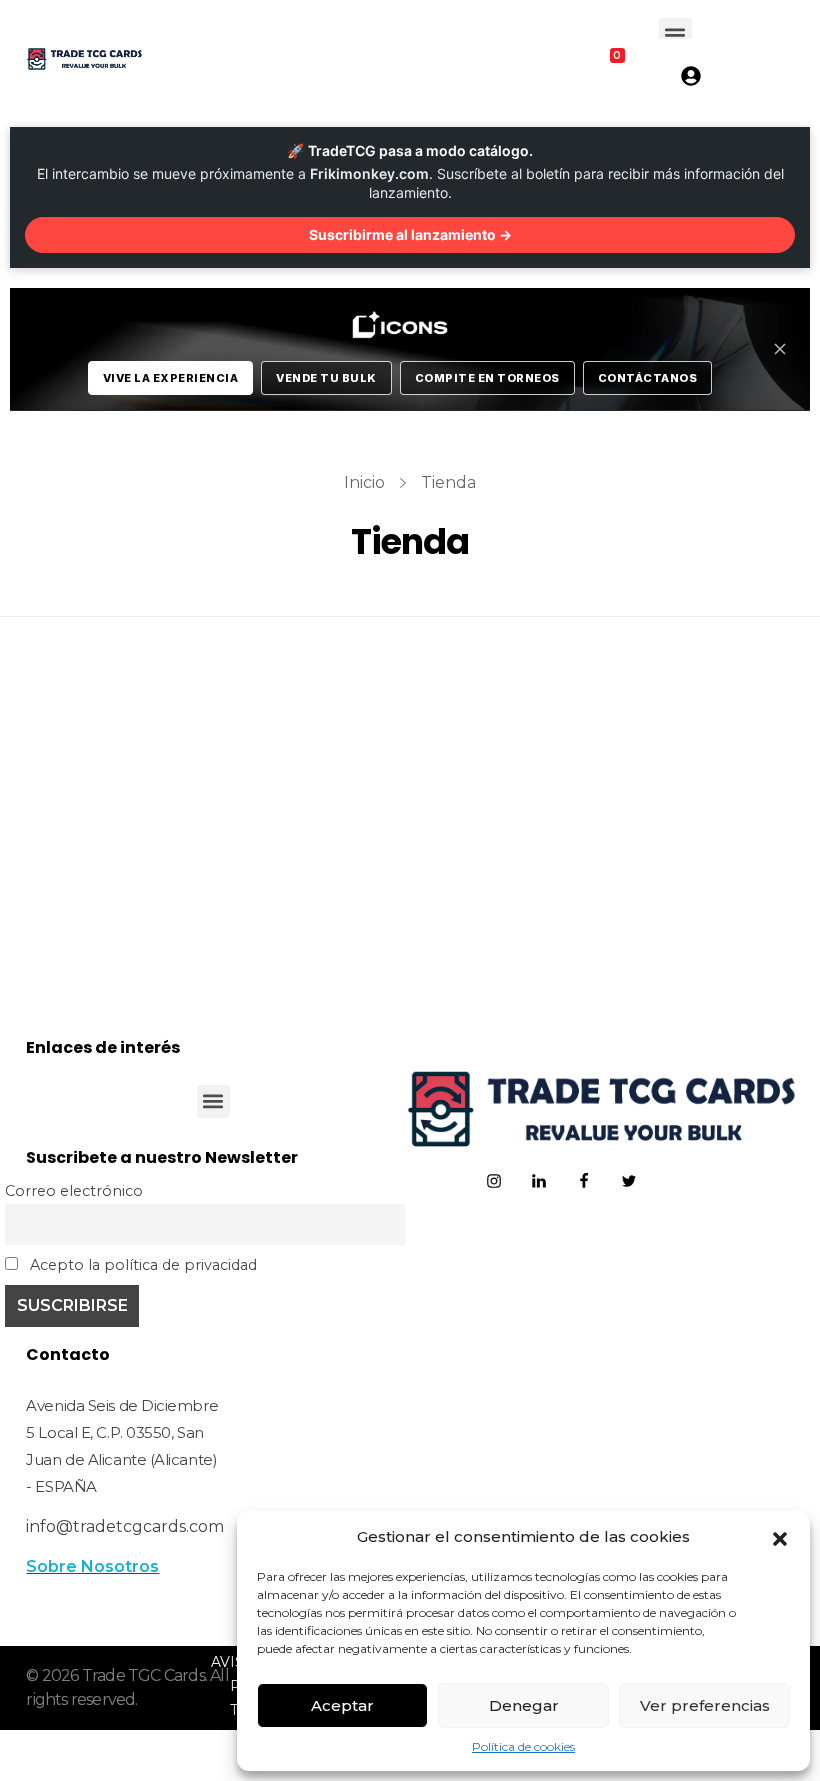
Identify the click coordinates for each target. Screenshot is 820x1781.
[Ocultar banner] (780, 349)
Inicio (364, 482)
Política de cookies (523, 1746)
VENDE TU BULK (326, 378)
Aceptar (342, 1705)
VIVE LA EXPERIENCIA (171, 378)
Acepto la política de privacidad (141, 1265)
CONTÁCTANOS (648, 378)
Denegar (524, 1705)
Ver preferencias (705, 1705)
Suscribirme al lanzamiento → (410, 234)
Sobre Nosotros (92, 1566)
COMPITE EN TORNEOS (487, 378)
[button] (780, 1537)
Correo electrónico (74, 1191)
